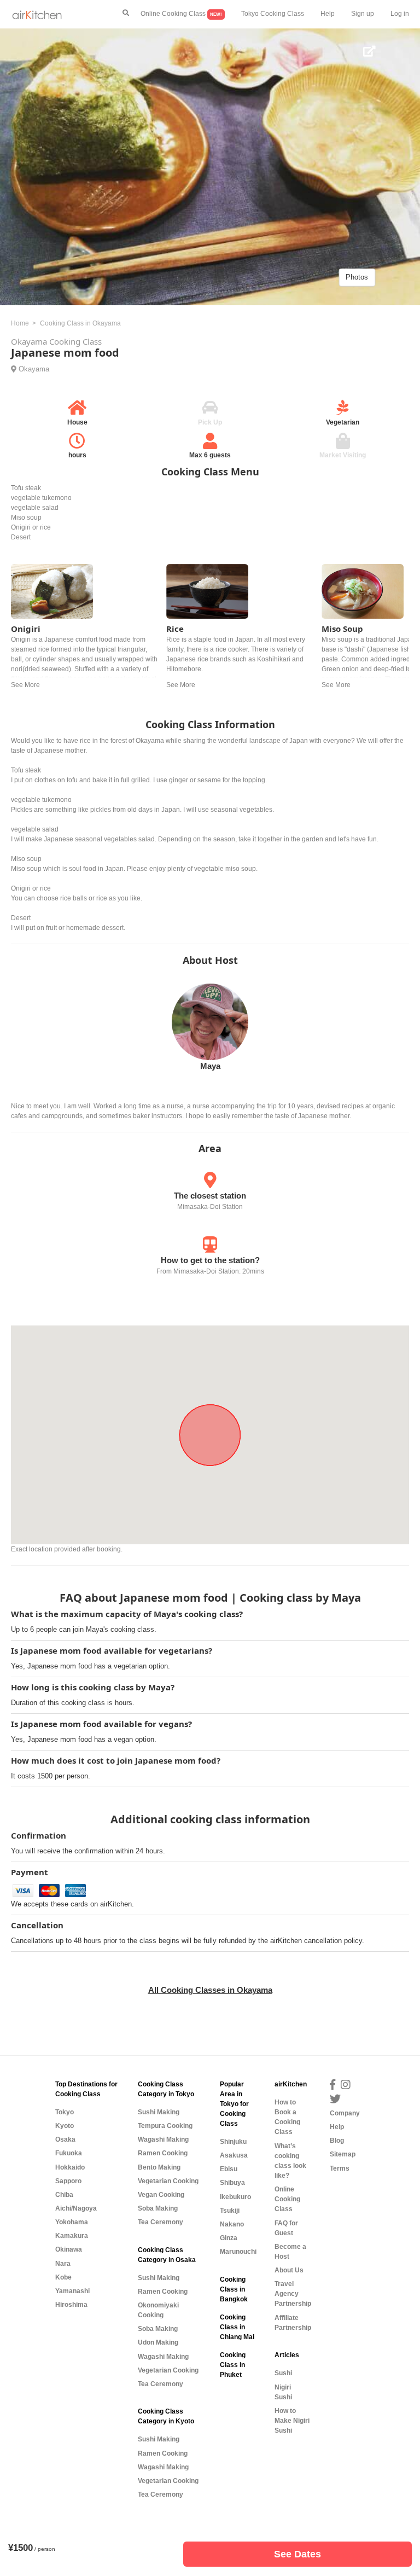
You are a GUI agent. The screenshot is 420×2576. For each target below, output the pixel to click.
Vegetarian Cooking (168, 2181)
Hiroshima (71, 2305)
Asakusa (234, 2155)
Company (345, 2113)
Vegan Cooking (161, 2195)
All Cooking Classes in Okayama (210, 1990)
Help (328, 14)
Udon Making (158, 2342)
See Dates (297, 2554)
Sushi (283, 2373)
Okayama (34, 369)
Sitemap (343, 2154)
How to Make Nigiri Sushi (292, 2421)
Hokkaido (70, 2167)
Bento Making (159, 2167)
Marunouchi (238, 2252)
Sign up (363, 14)
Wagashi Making (163, 2139)
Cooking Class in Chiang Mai (237, 2327)
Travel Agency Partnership (293, 2294)
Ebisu (229, 2169)
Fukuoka (69, 2153)
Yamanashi (72, 2291)
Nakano (232, 2224)
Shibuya (232, 2183)
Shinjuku (233, 2142)
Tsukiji (230, 2211)
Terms (340, 2168)
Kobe (63, 2277)
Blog (337, 2141)
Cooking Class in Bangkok (234, 2289)
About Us (289, 2270)
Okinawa (69, 2249)
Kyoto (65, 2126)
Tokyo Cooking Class (273, 14)
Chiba (64, 2195)
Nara (63, 2264)
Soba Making (158, 2208)
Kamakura (72, 2236)
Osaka (65, 2139)
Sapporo (68, 2181)
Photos (357, 277)
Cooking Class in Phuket (233, 2365)
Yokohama (72, 2222)
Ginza (229, 2238)
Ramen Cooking (163, 2153)
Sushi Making (159, 2112)
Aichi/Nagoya (76, 2208)
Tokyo (65, 2112)
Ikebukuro (235, 2197)
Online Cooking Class (181, 14)
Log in (400, 14)
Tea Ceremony (161, 2222)
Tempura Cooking (165, 2126)
